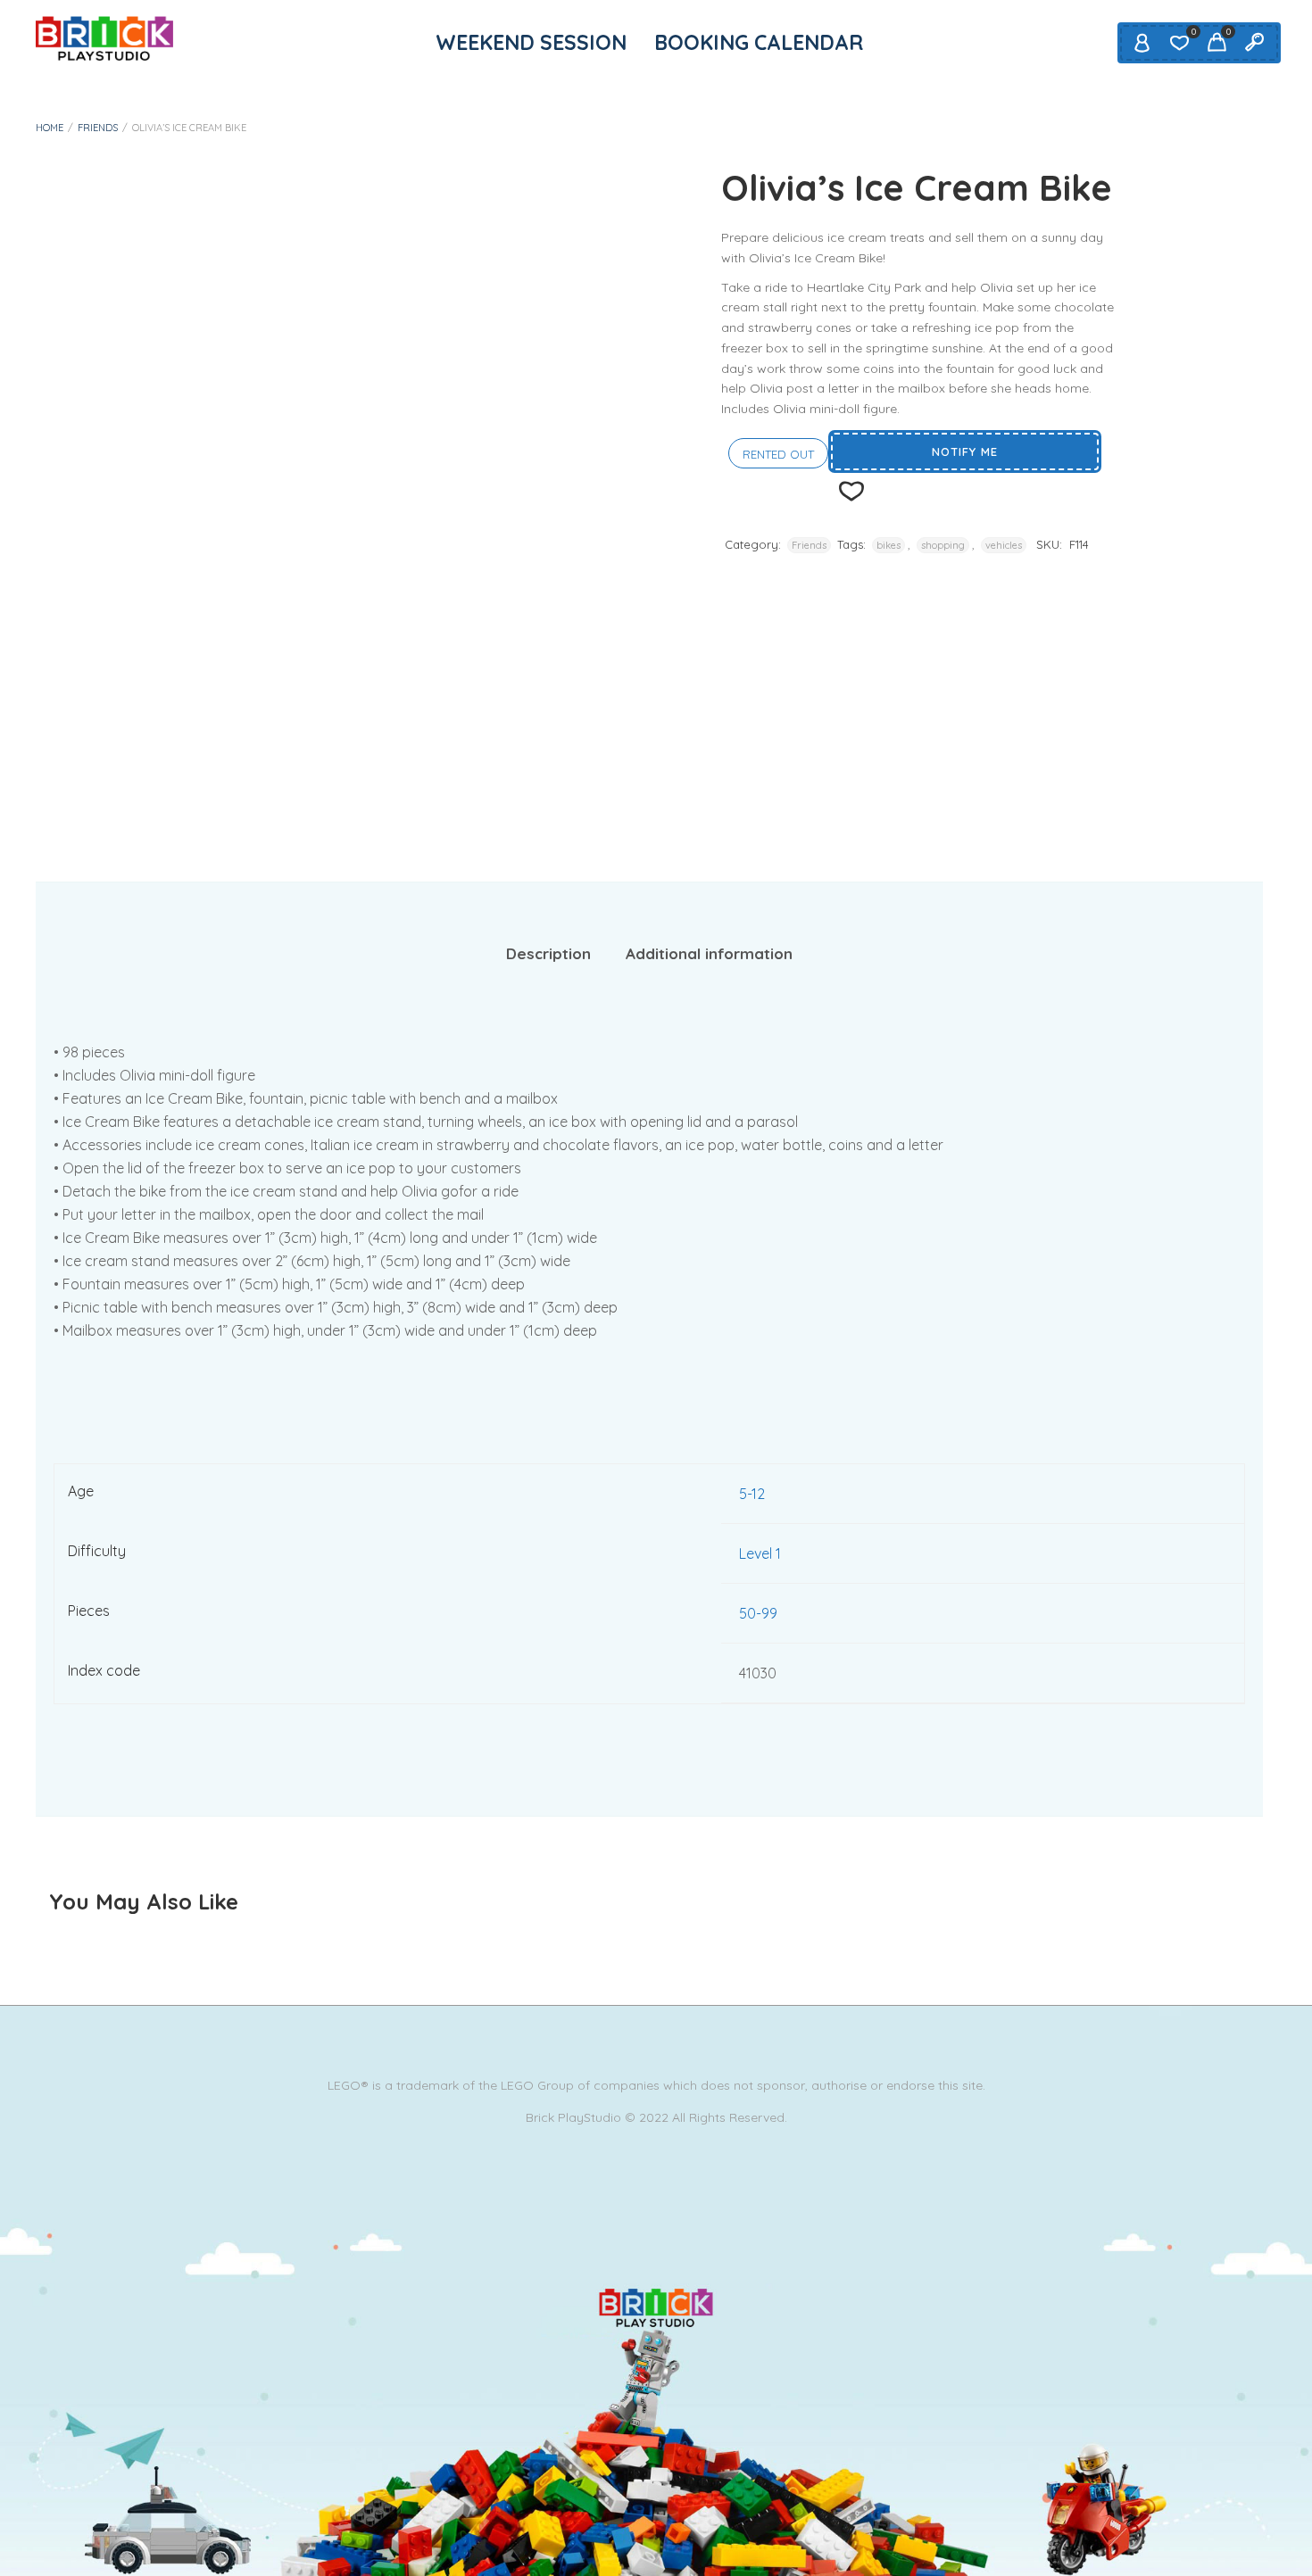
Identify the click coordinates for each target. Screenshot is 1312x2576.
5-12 (752, 1494)
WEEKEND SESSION (531, 42)
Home (50, 128)
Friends (98, 128)
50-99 (758, 1613)
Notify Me (965, 451)
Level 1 (760, 1553)
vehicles (1004, 545)
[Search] (1254, 43)
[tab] (548, 954)
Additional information (709, 953)
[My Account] (1142, 43)
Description (548, 953)
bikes (889, 545)
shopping (943, 545)
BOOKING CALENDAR (759, 42)
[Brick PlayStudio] (104, 38)
